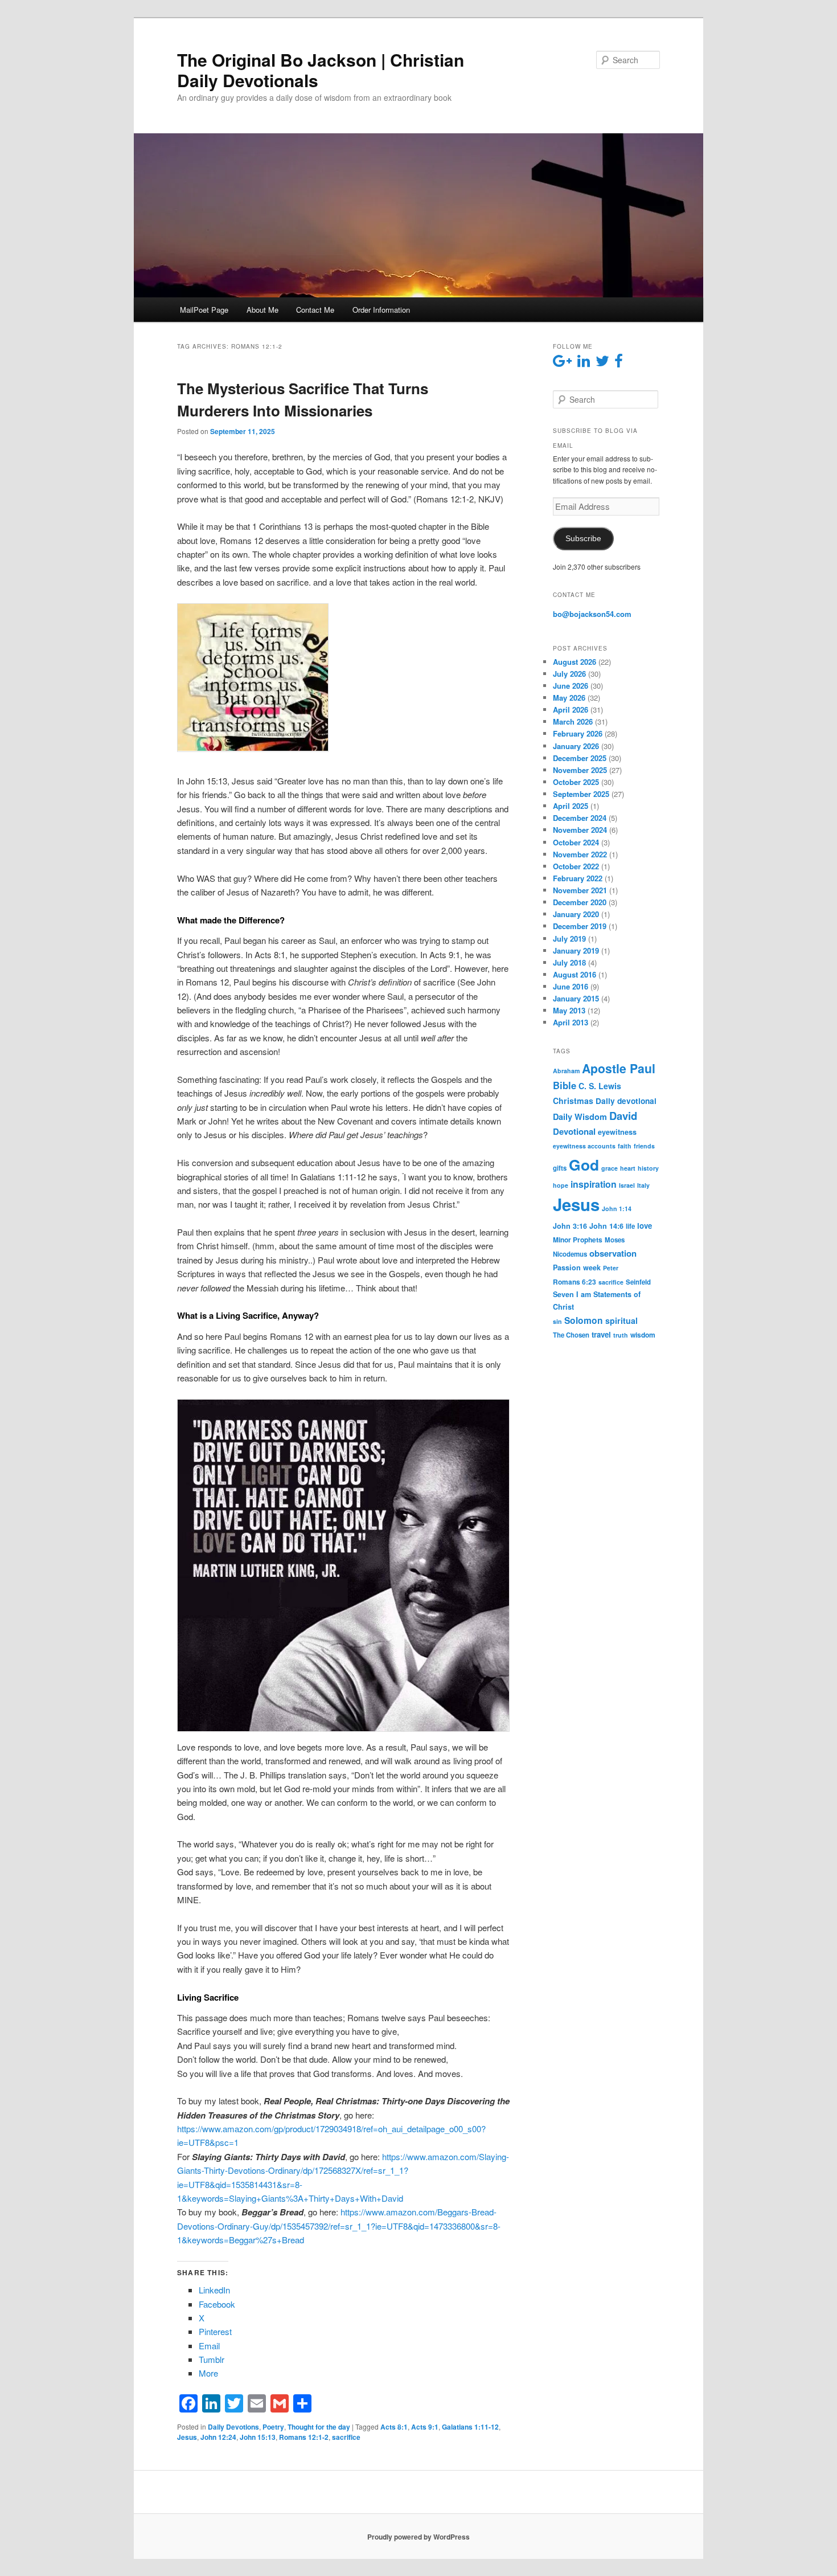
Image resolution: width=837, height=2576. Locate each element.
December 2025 (580, 758)
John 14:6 (606, 1226)
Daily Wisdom (580, 1117)
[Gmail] (280, 2403)
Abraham (566, 1071)
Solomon (584, 1320)
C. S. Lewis (600, 1086)
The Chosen (571, 1335)
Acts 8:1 (394, 2427)
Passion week (577, 1267)
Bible (565, 1085)
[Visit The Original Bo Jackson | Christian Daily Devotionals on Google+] (562, 363)
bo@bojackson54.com (592, 614)
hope (561, 1185)
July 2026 (569, 674)
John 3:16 (570, 1226)
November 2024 (580, 830)
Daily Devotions (233, 2427)
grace (610, 1168)
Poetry (273, 2427)
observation (613, 1253)
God (584, 1164)
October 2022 (576, 866)
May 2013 (569, 1010)
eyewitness (617, 1132)
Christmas (573, 1101)
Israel (627, 1185)
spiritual (621, 1320)
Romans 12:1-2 (304, 2437)
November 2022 (580, 854)
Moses (615, 1240)
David (623, 1116)
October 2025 (576, 782)
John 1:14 (617, 1209)
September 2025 (581, 794)
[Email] (257, 2403)
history (648, 1168)
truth (621, 1335)
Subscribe (583, 539)
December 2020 (580, 902)
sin (557, 1321)
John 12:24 (218, 2437)
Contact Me (315, 310)
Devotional (574, 1131)
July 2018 (569, 962)
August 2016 (575, 974)
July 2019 (569, 939)
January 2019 (576, 950)
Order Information (381, 310)
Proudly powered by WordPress (419, 2537)
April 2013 (571, 1022)
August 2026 (575, 662)
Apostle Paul (619, 1068)
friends (644, 1146)
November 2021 (580, 890)
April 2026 (571, 710)
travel (601, 1334)
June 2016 (571, 986)
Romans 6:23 (575, 1282)
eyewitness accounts (584, 1146)
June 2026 (571, 686)
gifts (560, 1168)
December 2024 (580, 818)
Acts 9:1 (425, 2427)
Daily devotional (626, 1101)
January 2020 (576, 914)
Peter (611, 1268)
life (630, 1226)
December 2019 (580, 926)
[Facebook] (188, 2403)
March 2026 (573, 721)
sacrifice (346, 2437)
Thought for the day (319, 2427)
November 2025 (580, 770)
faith (625, 1146)
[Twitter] (234, 2403)
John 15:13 (258, 2437)
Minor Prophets (578, 1240)
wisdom (643, 1335)
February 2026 (578, 733)
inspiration (594, 1184)
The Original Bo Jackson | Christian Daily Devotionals (321, 70)
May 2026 (569, 698)
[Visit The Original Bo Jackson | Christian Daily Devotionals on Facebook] (619, 363)
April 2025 (571, 806)
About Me (262, 310)
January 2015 (576, 998)
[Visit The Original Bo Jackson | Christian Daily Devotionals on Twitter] (602, 363)
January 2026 (576, 746)
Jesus (187, 2437)
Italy (643, 1185)
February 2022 (578, 878)
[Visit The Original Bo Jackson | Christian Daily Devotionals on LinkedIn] (584, 363)
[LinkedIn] (211, 2403)
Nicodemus (570, 1254)
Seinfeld (638, 1282)
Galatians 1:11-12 (470, 2427)
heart (628, 1168)
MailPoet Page (204, 310)
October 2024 (576, 842)
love (645, 1226)
